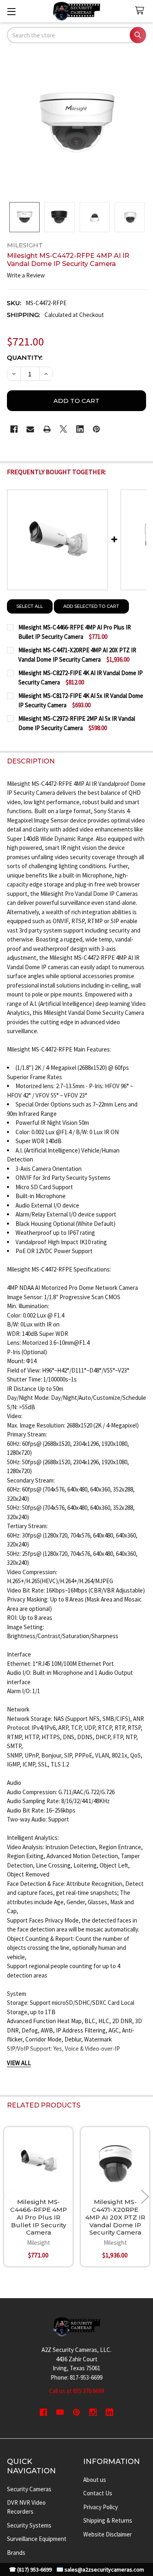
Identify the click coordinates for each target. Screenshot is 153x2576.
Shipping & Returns (108, 2520)
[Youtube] (60, 2412)
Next (145, 2197)
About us (95, 2480)
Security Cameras (29, 2489)
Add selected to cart (91, 606)
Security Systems (29, 2525)
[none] (77, 123)
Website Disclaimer (108, 2534)
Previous (8, 2197)
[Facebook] (14, 429)
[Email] (30, 429)
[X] (63, 429)
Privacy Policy (101, 2507)
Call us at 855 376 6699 (76, 2391)
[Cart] (141, 11)
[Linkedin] (80, 429)
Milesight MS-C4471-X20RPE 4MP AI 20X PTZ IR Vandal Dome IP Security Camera (115, 2217)
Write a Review (26, 275)
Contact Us (98, 2493)
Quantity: (25, 357)
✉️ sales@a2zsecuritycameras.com (100, 2570)
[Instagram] (93, 2412)
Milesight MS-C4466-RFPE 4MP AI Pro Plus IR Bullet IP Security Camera (39, 2217)
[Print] (47, 429)
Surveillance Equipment (37, 2539)
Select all (30, 606)
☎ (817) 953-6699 (30, 2570)
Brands (16, 2553)
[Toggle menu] (11, 11)
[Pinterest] (96, 429)
